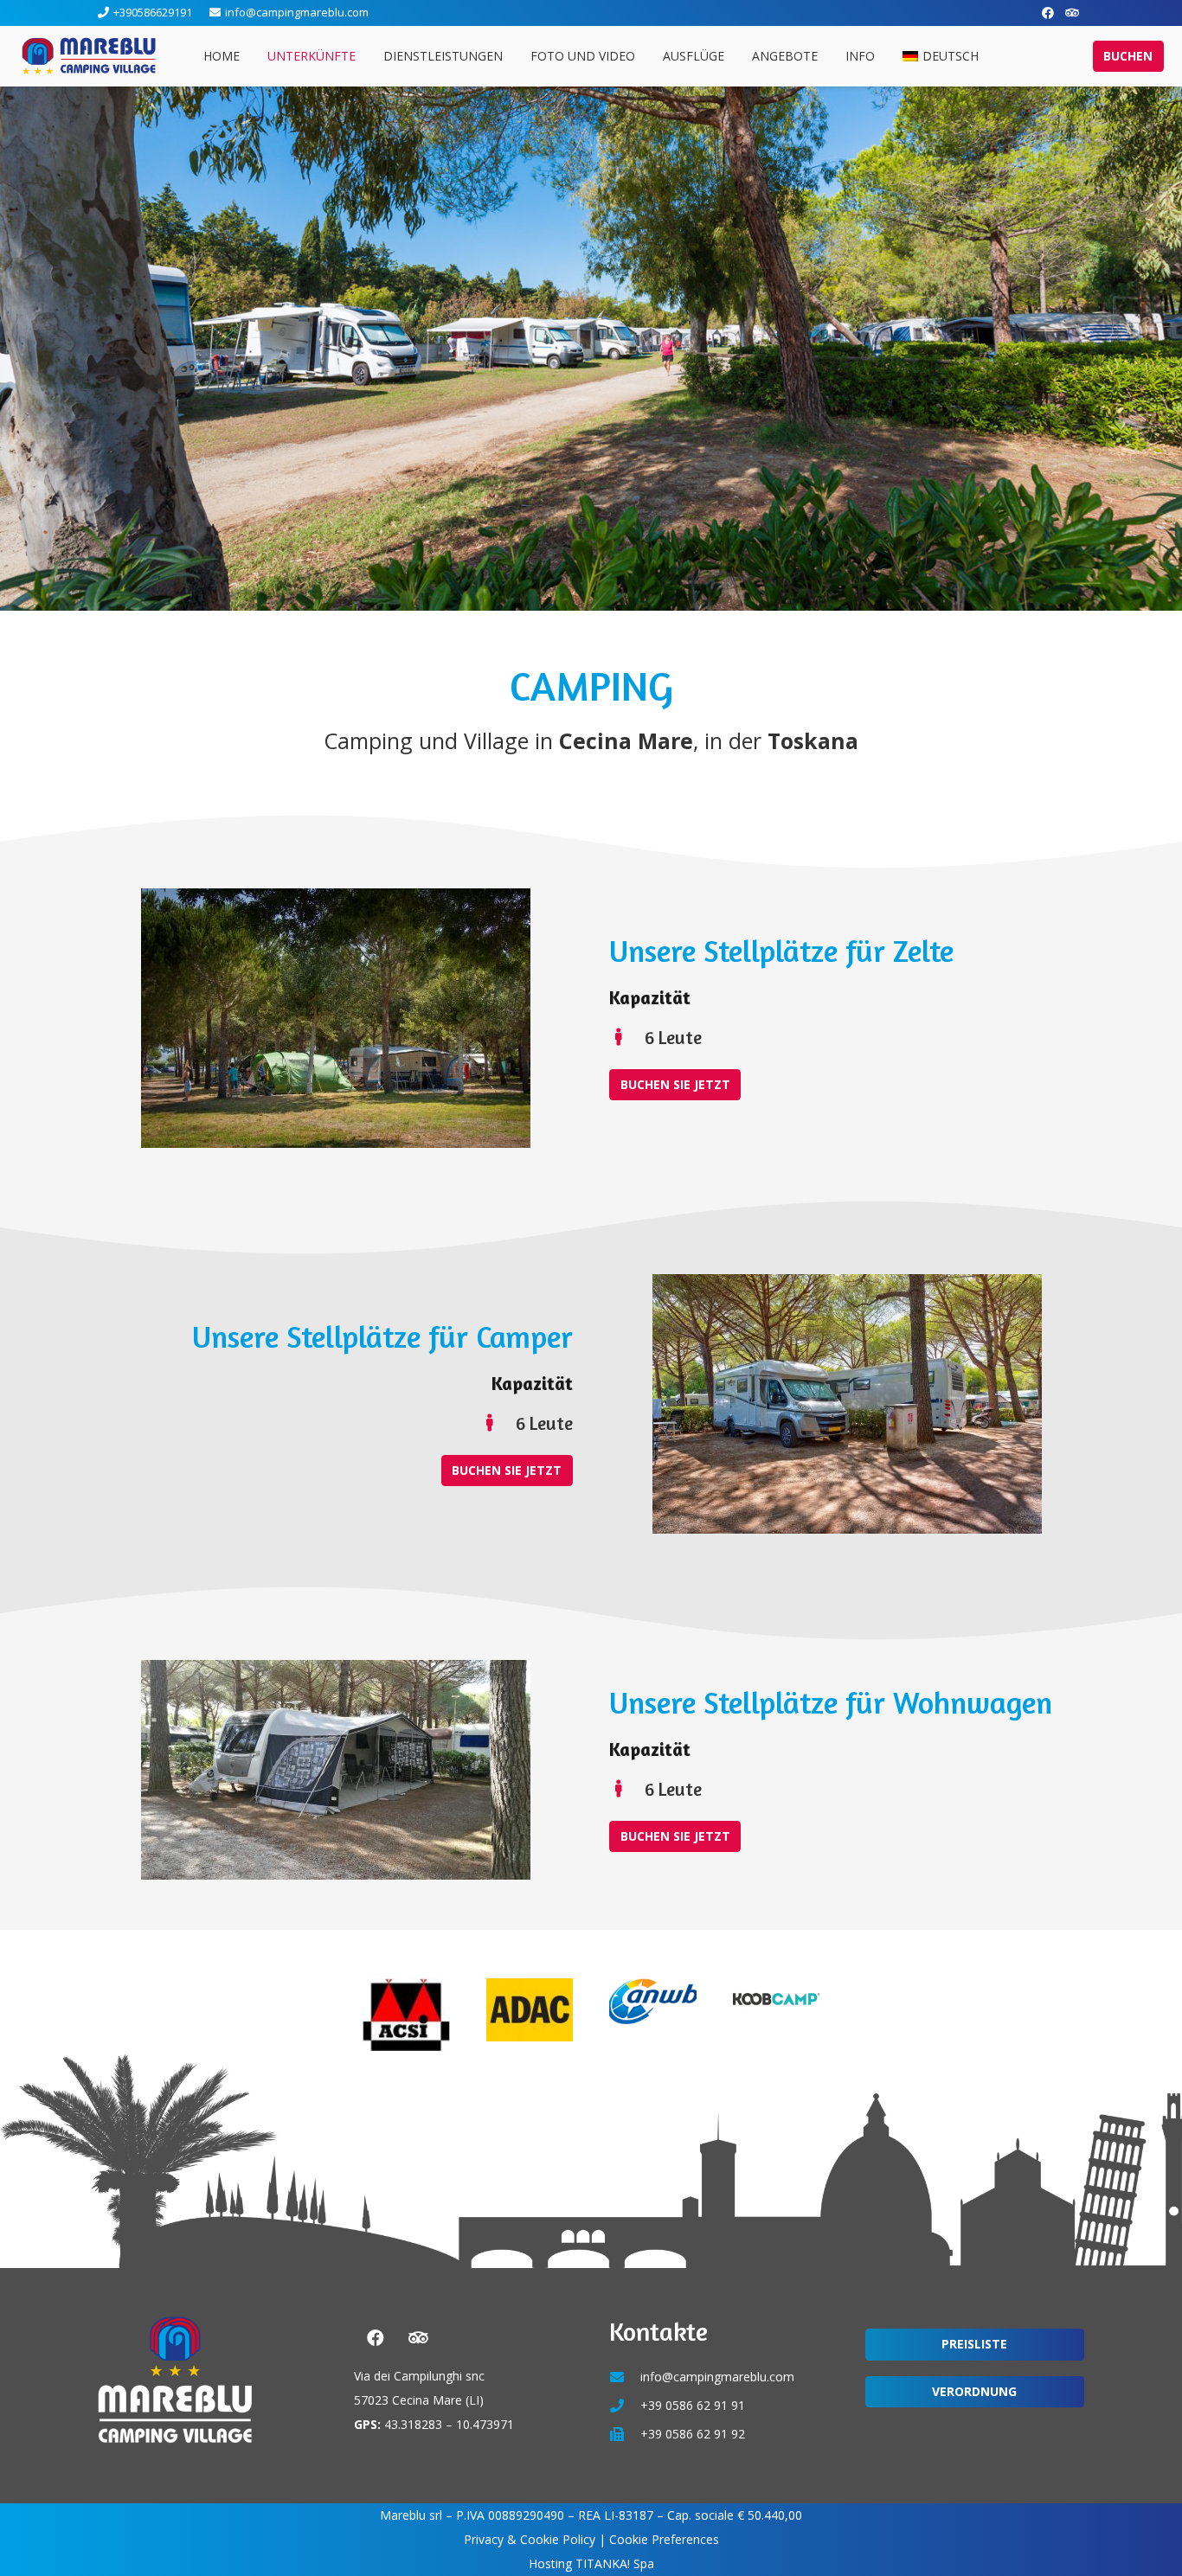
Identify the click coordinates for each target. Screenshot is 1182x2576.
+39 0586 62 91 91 (693, 2405)
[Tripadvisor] (1072, 13)
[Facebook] (1048, 13)
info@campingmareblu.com (717, 2377)
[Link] (89, 56)
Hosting (550, 2563)
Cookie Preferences (664, 2539)
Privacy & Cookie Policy (530, 2539)
